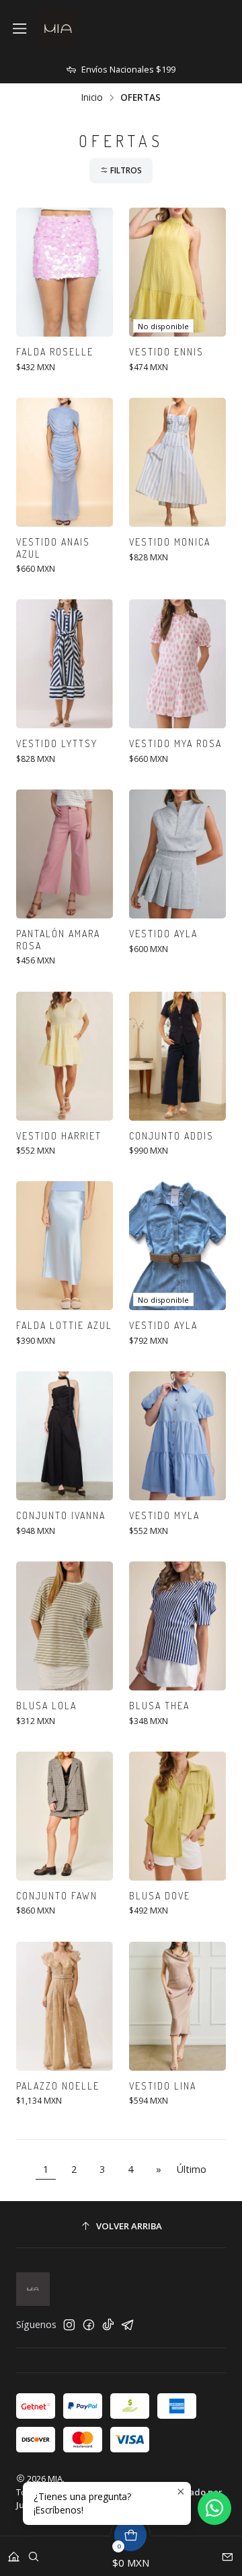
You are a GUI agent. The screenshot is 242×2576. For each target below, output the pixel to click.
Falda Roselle (55, 352)
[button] (121, 171)
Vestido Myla (164, 1515)
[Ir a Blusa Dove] (177, 1816)
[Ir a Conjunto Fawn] (65, 1816)
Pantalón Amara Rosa (58, 940)
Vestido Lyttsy (57, 743)
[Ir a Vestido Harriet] (65, 1056)
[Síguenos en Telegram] (128, 2325)
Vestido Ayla (163, 934)
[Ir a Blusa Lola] (65, 1626)
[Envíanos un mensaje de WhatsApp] (214, 2508)
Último (192, 2169)
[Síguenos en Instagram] (69, 2325)
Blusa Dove (160, 1896)
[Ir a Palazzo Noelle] (65, 2006)
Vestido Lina (163, 2086)
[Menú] (20, 29)
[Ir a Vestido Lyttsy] (65, 664)
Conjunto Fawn (57, 1896)
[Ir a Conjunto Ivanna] (65, 1436)
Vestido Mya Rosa (175, 743)
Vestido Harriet (59, 1136)
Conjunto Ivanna (61, 1515)
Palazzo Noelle (58, 2086)
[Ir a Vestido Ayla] (177, 854)
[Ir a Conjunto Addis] (177, 1056)
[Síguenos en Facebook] (89, 2325)
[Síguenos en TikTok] (108, 2325)
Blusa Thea (159, 1706)
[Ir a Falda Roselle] (65, 272)
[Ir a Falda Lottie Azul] (65, 1246)
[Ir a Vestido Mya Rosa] (177, 664)
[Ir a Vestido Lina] (177, 2006)
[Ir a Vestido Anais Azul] (65, 462)
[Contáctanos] (228, 2552)
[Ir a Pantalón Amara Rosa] (65, 854)
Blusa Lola (46, 1706)
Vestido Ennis (166, 352)
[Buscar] (34, 2552)
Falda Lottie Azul (64, 1325)
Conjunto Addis (171, 1136)
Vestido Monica (170, 542)
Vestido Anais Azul (53, 548)
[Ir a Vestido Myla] (177, 1436)
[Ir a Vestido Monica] (177, 462)
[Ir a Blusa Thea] (177, 1626)
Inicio (92, 97)
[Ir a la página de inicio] (58, 28)
